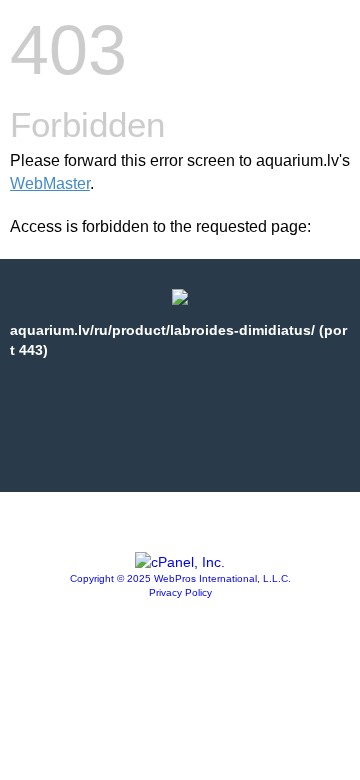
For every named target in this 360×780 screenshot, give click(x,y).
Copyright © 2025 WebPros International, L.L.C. (180, 578)
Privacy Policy (180, 592)
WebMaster (50, 183)
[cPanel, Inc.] (180, 562)
